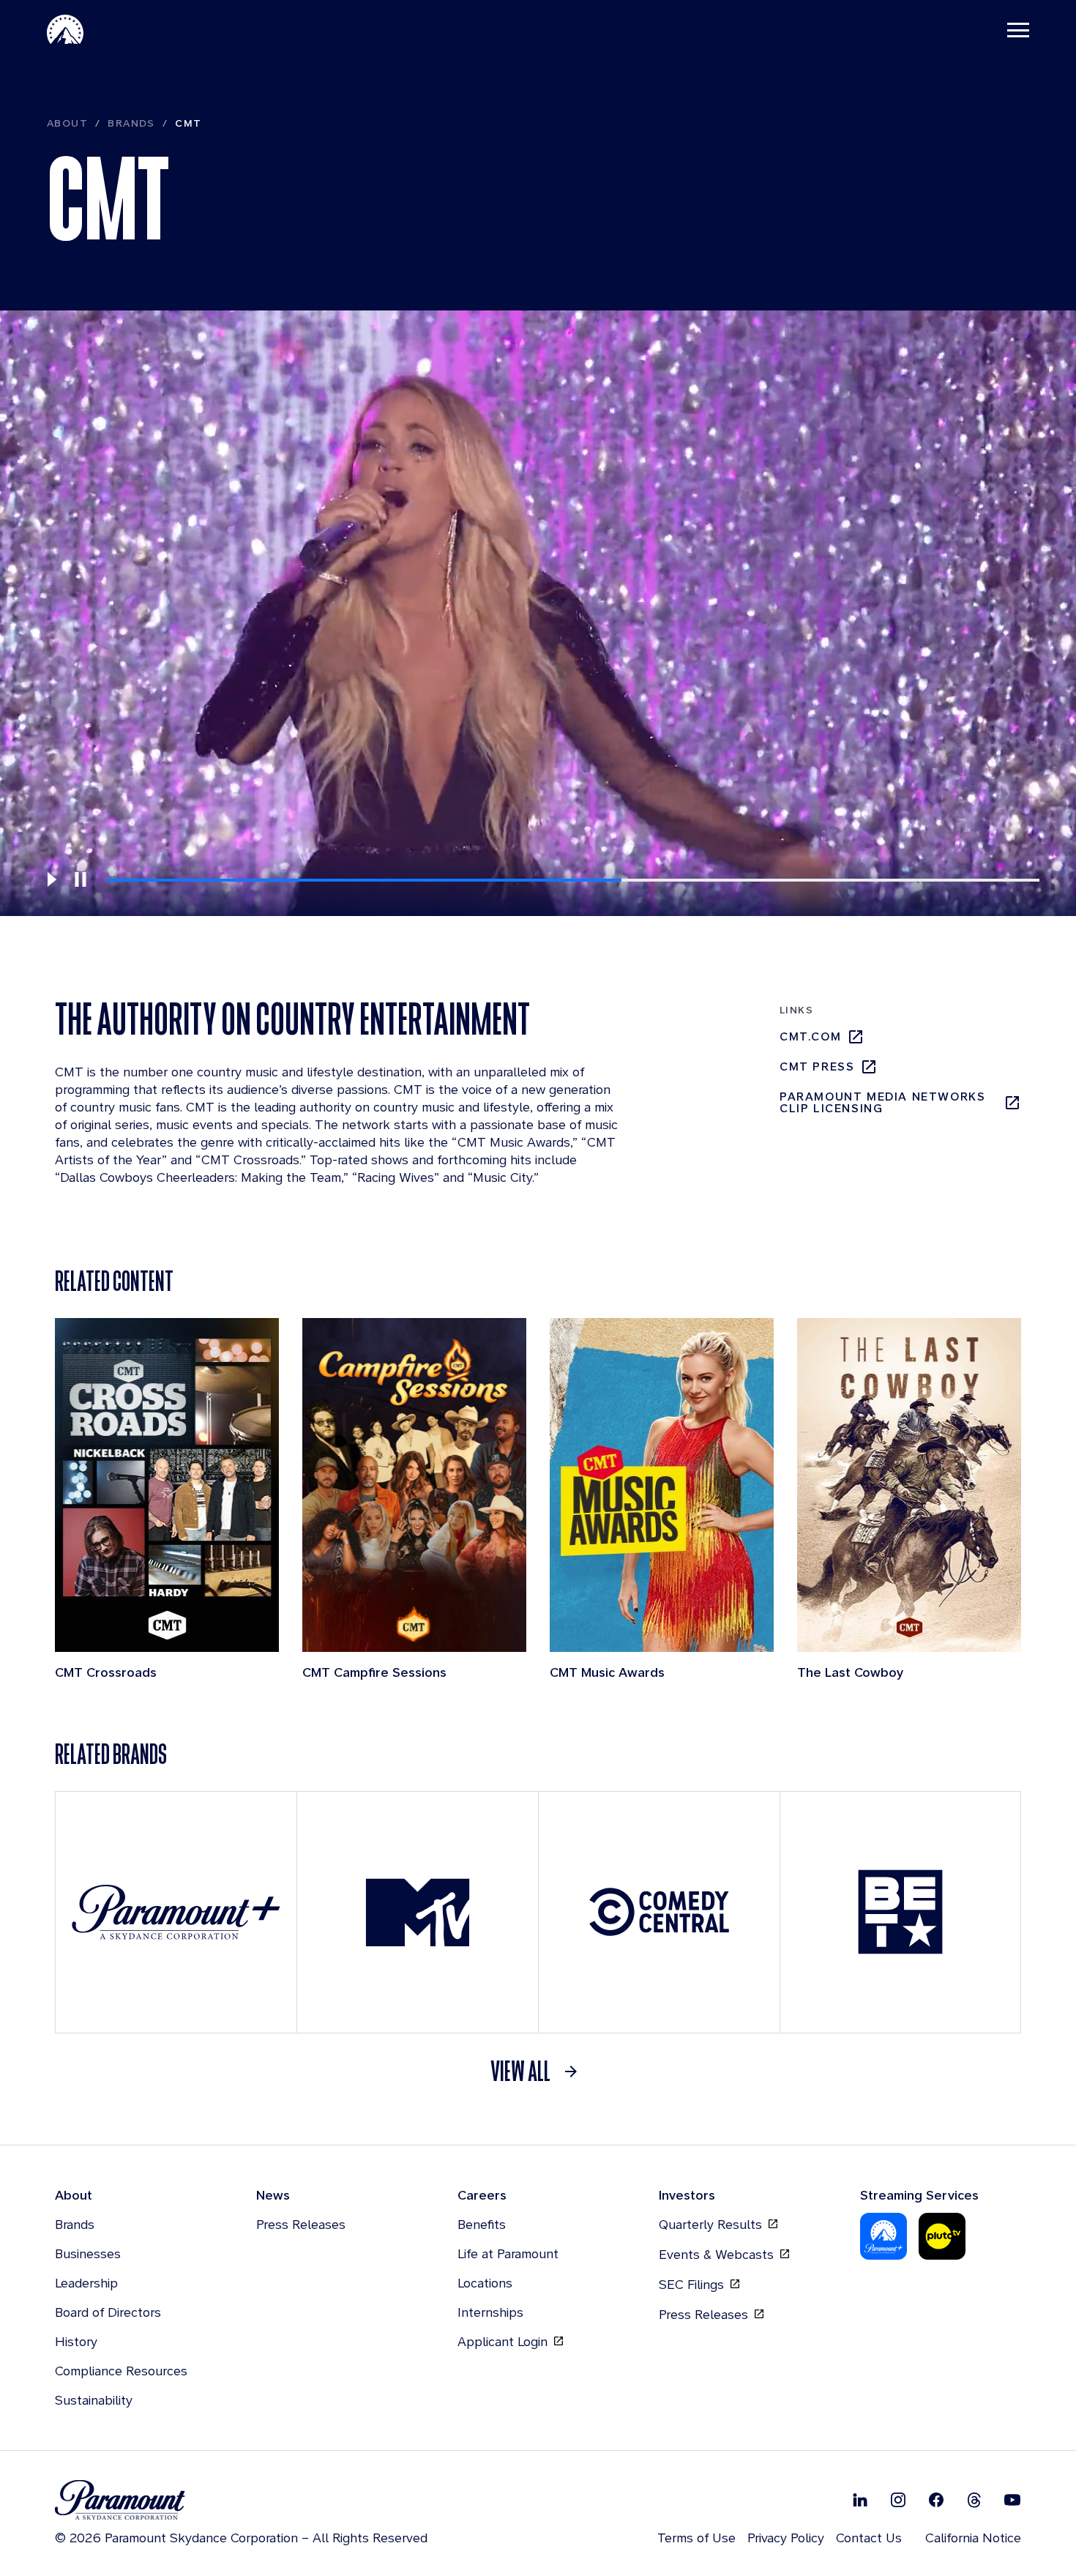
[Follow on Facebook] (936, 2499)
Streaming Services (919, 2195)
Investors (687, 2195)
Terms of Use (696, 2538)
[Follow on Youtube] (1012, 2499)
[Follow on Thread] (974, 2499)
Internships (490, 2312)
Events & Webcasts (718, 2254)
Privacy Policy (786, 2538)
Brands (131, 123)
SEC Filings (693, 2284)
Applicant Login (504, 2341)
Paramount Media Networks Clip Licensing (882, 1103)
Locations (485, 2283)
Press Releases (301, 2224)
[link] (538, 2071)
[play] (51, 879)
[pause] (81, 879)
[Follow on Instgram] (898, 2499)
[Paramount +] (176, 1912)
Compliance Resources (121, 2371)
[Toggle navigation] (1018, 29)
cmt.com (810, 1036)
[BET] (900, 1912)
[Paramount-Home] (65, 29)
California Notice (973, 2538)
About (67, 123)
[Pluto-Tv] (942, 2236)
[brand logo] (241, 2500)
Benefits (482, 2224)
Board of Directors (108, 2312)
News (273, 2195)
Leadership (86, 2283)
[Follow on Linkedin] (860, 2499)
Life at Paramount (508, 2253)
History (76, 2341)
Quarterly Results (712, 2224)
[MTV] (418, 1912)
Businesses (88, 2253)
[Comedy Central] (659, 1912)
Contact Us (869, 2538)
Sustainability (94, 2400)
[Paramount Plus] (883, 2236)
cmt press (817, 1066)
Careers (482, 2195)
